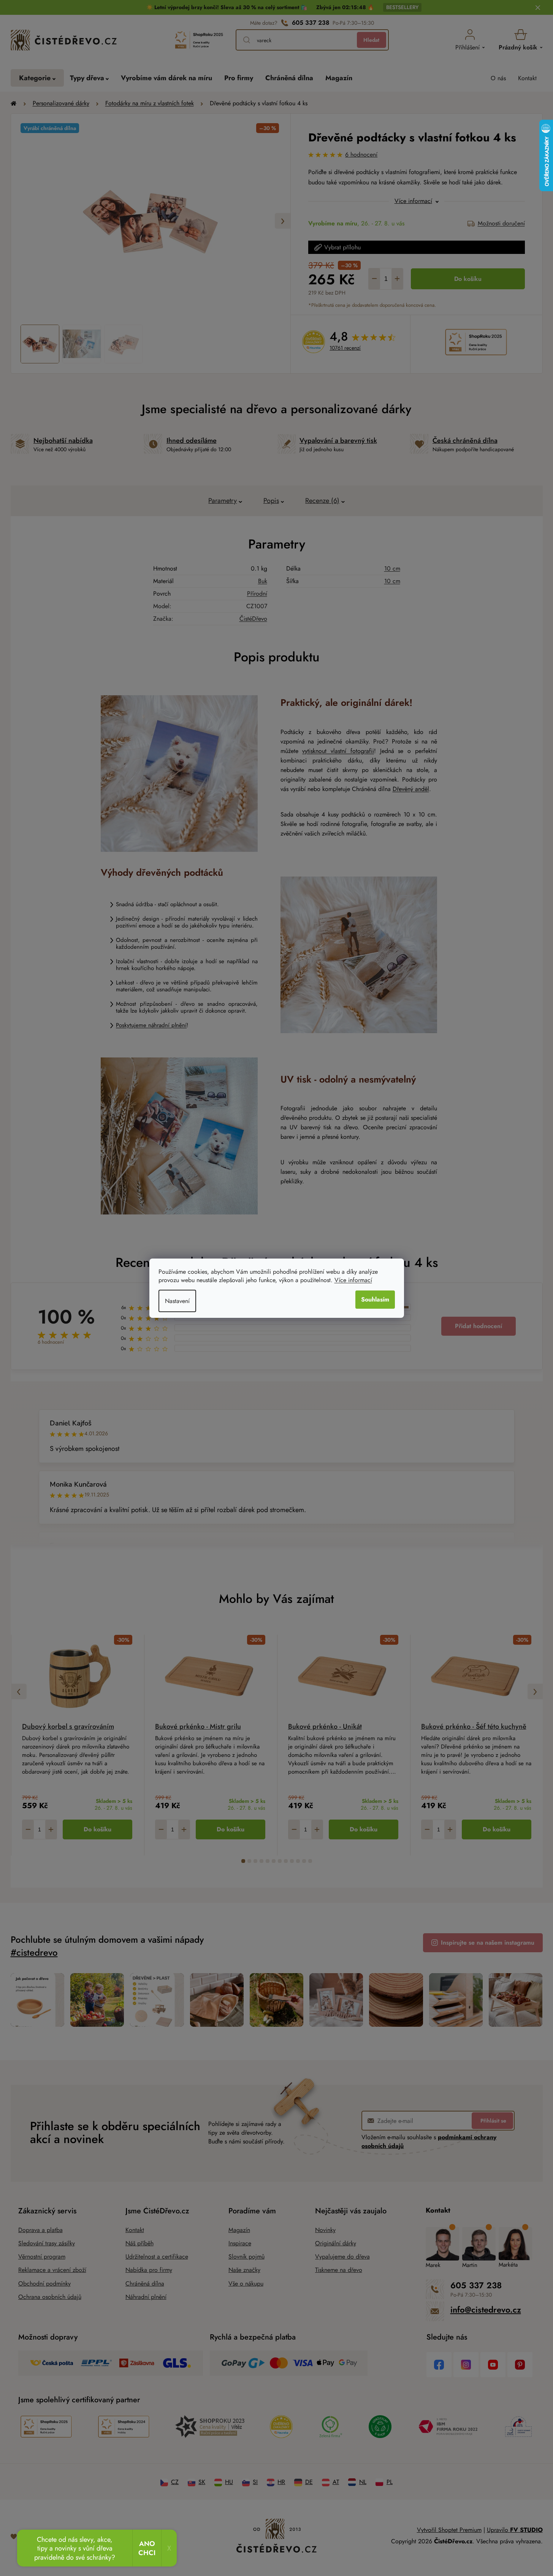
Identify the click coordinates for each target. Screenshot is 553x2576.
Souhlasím (375, 1299)
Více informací (353, 1280)
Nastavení (177, 1301)
